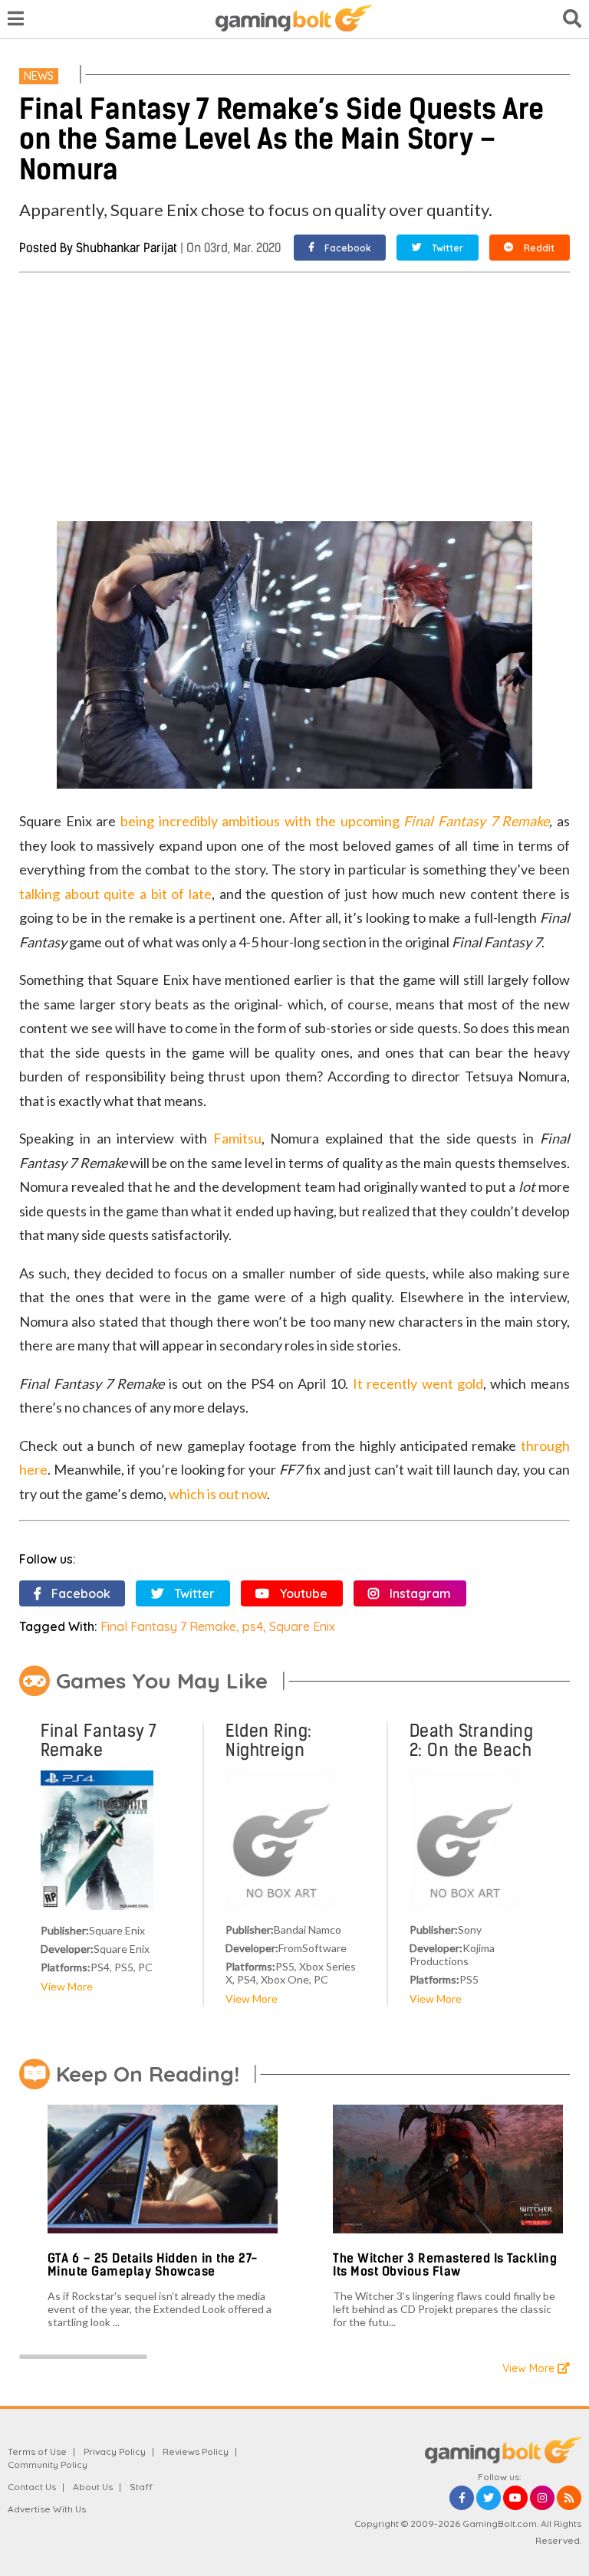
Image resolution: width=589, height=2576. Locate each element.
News (39, 76)
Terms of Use (37, 2451)
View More (67, 1986)
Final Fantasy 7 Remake (476, 821)
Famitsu (237, 1138)
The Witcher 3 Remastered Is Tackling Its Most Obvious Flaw (445, 2265)
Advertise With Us (47, 2509)
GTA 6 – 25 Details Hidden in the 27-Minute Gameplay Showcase (153, 2265)
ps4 (253, 1626)
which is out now (218, 1494)
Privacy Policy (115, 2451)
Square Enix (302, 1626)
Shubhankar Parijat (127, 248)
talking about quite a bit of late (115, 894)
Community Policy (48, 2464)
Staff (141, 2487)
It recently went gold (418, 1383)
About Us (93, 2487)
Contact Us (32, 2487)
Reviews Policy (196, 2451)
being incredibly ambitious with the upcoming (262, 821)
